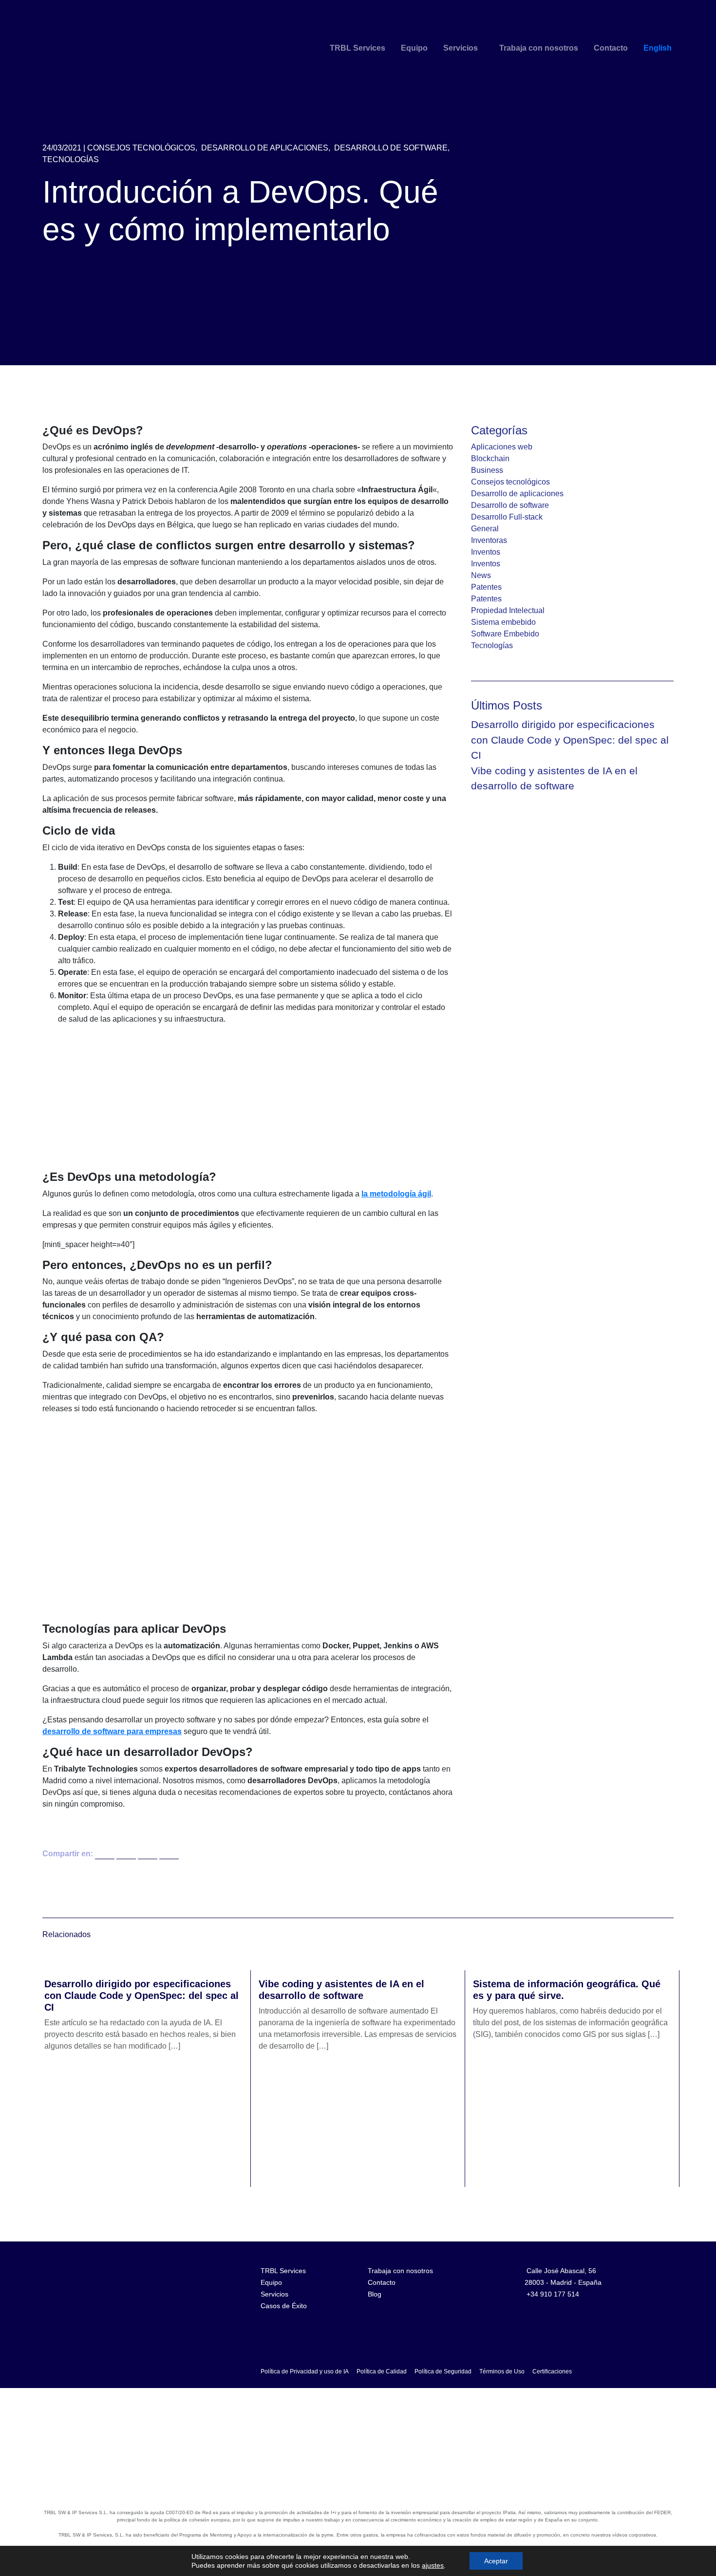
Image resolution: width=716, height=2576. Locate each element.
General (485, 529)
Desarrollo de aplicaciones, (266, 148)
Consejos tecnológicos (510, 482)
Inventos (486, 552)
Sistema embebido (503, 622)
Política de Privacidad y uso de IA (305, 2371)
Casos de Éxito (284, 2306)
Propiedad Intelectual (508, 610)
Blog (375, 2294)
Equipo (414, 48)
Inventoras (489, 540)
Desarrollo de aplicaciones (517, 494)
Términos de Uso (502, 2371)
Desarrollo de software (510, 505)
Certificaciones (552, 2371)
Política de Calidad (382, 2371)
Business (487, 470)
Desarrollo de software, (392, 148)
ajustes (433, 2565)
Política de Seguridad (443, 2371)
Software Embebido (505, 634)
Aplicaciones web (502, 447)
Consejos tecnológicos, (142, 148)
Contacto (611, 48)
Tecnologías (71, 159)
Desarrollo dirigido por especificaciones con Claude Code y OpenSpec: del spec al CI (570, 740)
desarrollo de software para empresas (112, 1731)
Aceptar (496, 2561)
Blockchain (490, 458)
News (481, 575)
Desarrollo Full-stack (507, 517)
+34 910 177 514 (553, 2294)
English (658, 48)
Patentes (486, 587)
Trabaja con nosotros (539, 48)
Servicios (461, 48)
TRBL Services (358, 48)
